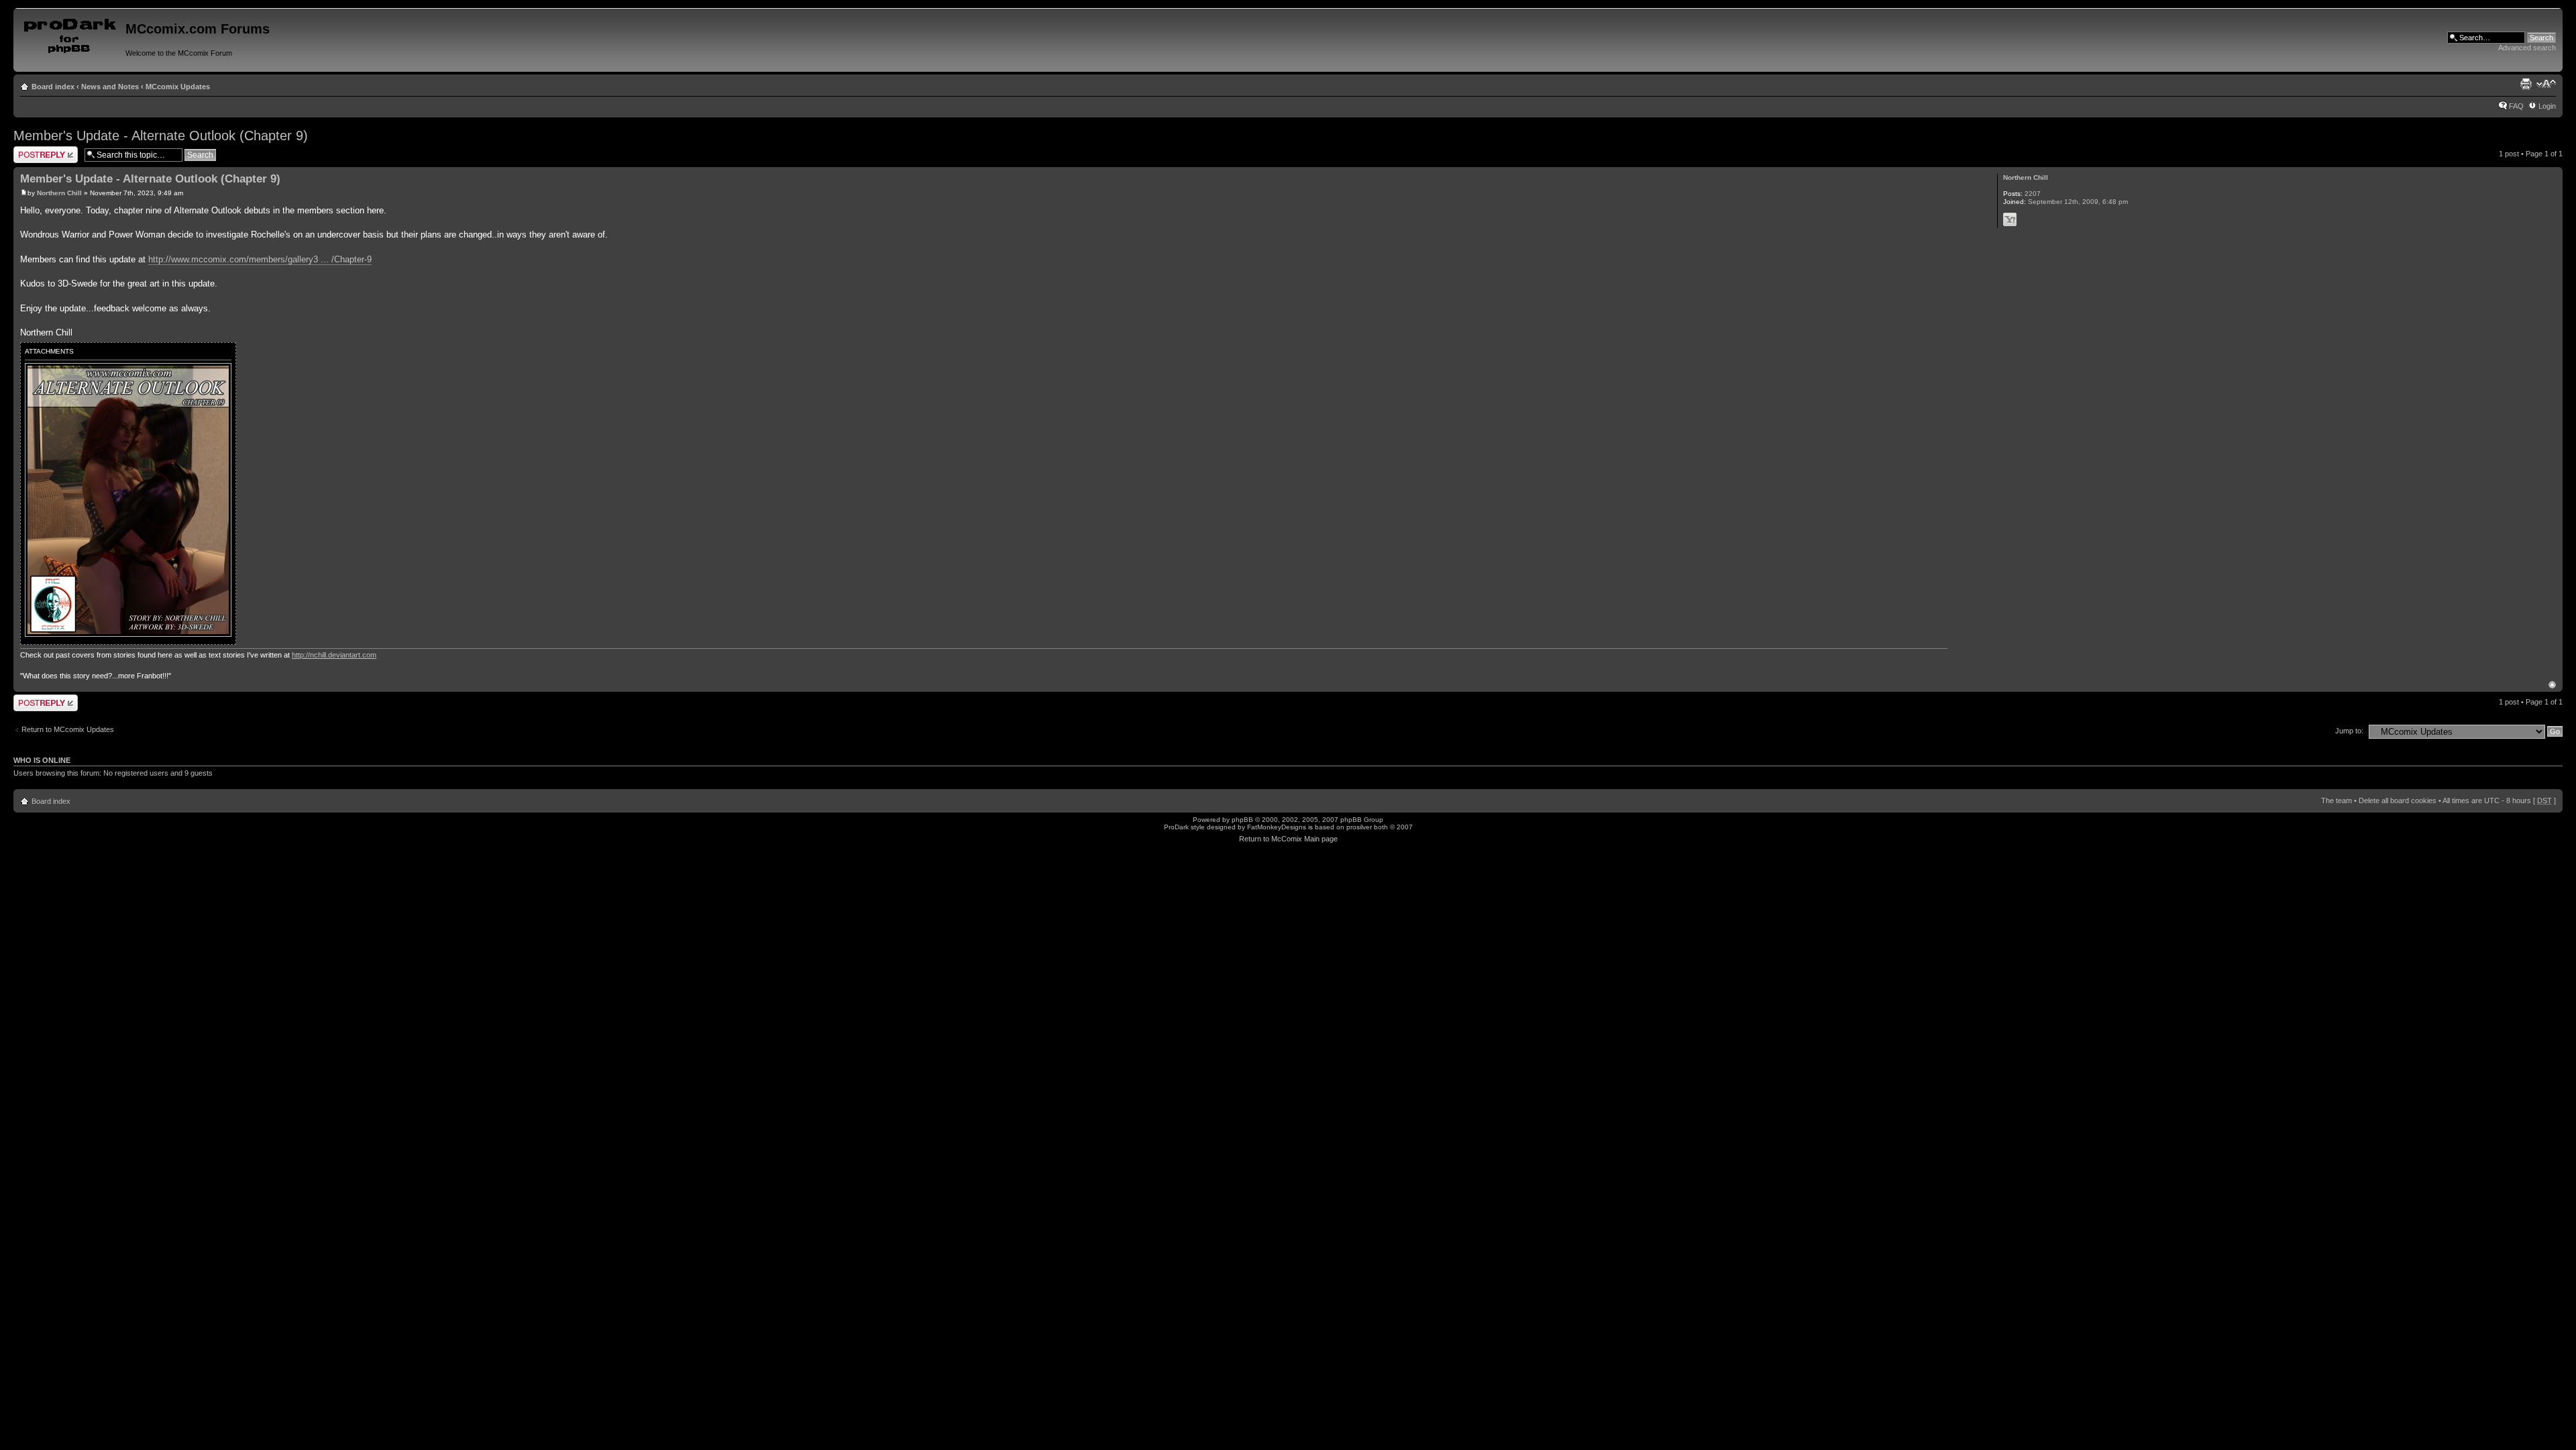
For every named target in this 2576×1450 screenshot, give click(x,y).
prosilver (1359, 827)
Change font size (2546, 84)
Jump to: (2349, 731)
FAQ (2516, 106)
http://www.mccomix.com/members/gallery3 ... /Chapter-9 (260, 259)
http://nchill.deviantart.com (334, 655)
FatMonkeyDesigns (1277, 827)
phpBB (1242, 820)
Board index (53, 87)
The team (2337, 800)
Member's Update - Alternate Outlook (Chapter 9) (161, 136)
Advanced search (2527, 48)
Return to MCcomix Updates (68, 729)
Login (2547, 106)
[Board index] (71, 33)
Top (2552, 685)
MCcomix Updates (178, 87)
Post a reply (33, 150)
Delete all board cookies (2398, 800)
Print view (2526, 84)
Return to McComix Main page (1288, 839)
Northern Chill (59, 193)
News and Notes (110, 87)
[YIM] (2010, 219)
